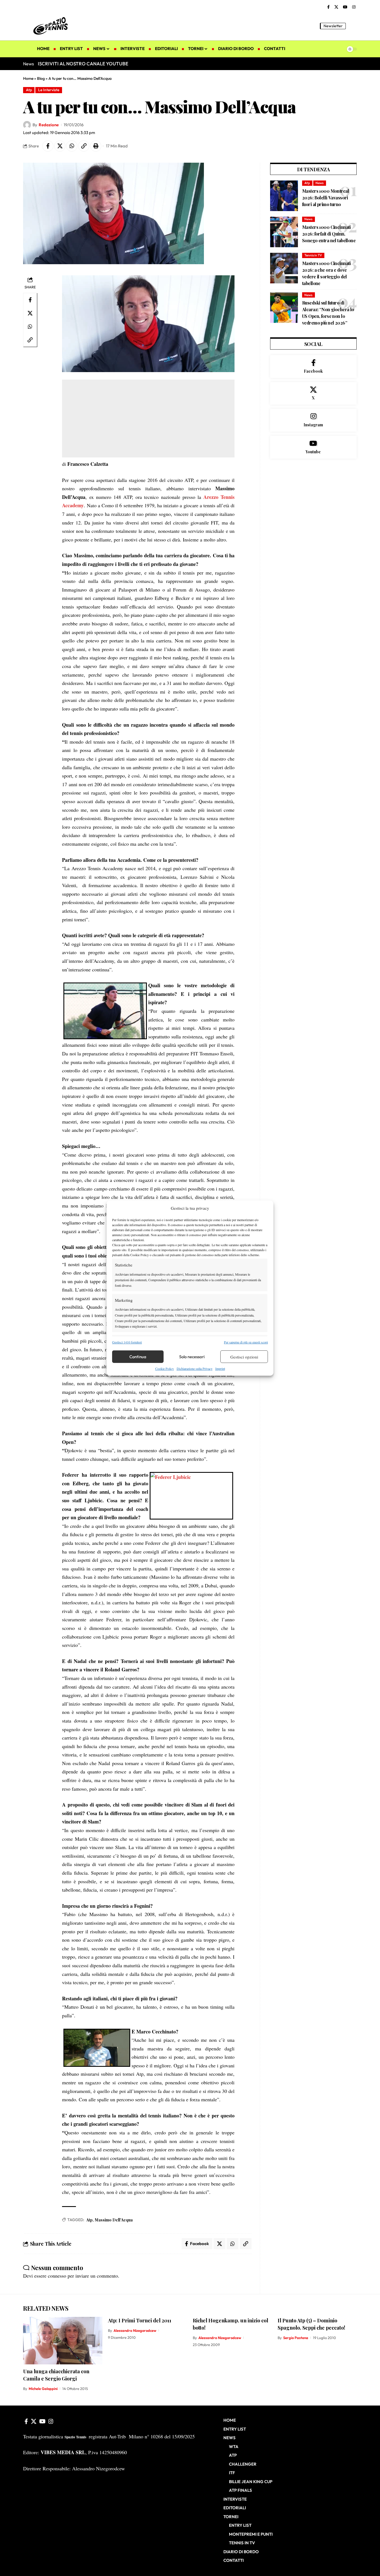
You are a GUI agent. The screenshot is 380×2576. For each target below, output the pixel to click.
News (319, 183)
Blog (41, 78)
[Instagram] (354, 7)
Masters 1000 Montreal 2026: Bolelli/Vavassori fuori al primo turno (325, 198)
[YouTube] (345, 7)
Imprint (220, 1369)
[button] (353, 26)
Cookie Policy (165, 1369)
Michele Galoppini (43, 2389)
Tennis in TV (313, 255)
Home (28, 78)
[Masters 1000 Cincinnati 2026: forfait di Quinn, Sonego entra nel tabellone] (284, 232)
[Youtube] (313, 447)
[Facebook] (328, 7)
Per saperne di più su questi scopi (246, 1342)
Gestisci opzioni (244, 1357)
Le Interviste (49, 90)
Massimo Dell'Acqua (114, 2220)
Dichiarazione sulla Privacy (195, 1369)
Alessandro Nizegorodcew (135, 2330)
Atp (29, 90)
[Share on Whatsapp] (72, 146)
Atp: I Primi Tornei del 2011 (140, 2320)
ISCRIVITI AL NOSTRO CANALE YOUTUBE (83, 64)
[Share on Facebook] (48, 146)
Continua (138, 1357)
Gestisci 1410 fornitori (127, 1342)
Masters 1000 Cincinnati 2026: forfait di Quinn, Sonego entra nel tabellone (329, 234)
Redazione (49, 125)
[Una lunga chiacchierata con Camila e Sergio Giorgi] (63, 2341)
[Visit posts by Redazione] (27, 125)
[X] (336, 7)
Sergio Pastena (296, 2338)
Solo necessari (192, 1357)
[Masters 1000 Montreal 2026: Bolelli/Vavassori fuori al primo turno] (284, 196)
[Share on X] (60, 146)
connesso (57, 2276)
